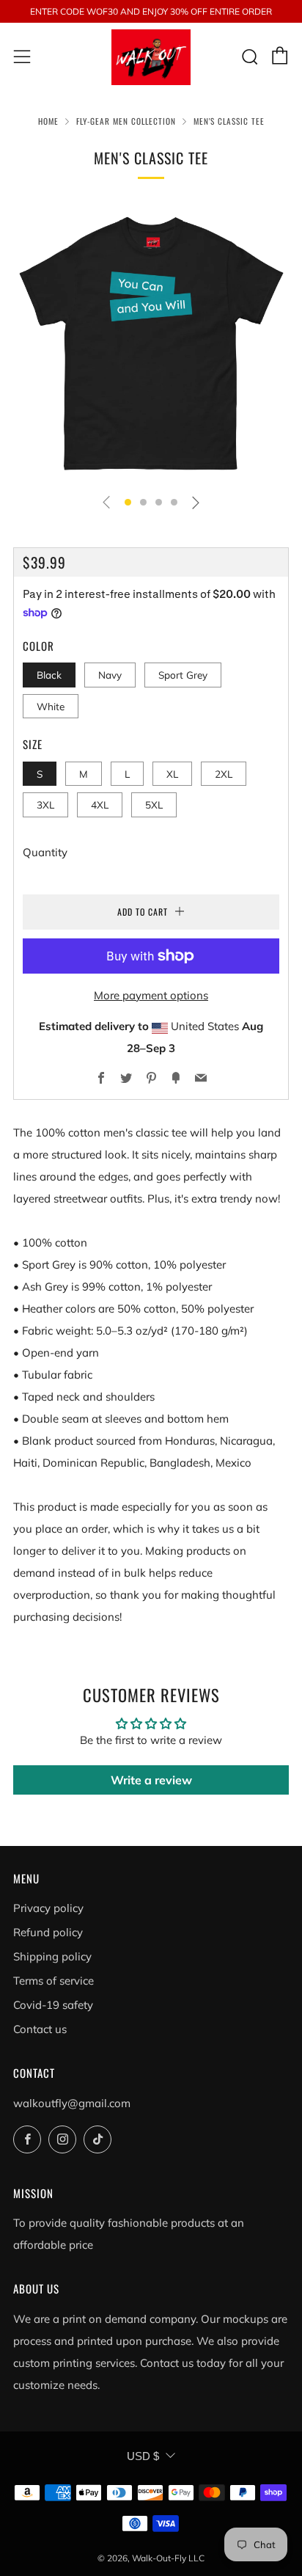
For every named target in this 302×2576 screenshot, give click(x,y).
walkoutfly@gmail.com (72, 2103)
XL (172, 774)
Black (49, 675)
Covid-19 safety (53, 2005)
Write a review (151, 1780)
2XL (224, 774)
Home (48, 121)
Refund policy (48, 1932)
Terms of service (54, 1981)
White (51, 706)
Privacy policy (48, 1908)
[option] (151, 343)
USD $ (143, 2456)
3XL (45, 804)
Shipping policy (52, 1956)
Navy (110, 675)
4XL (100, 804)
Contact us (40, 2029)
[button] (128, 502)
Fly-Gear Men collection (126, 121)
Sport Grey (183, 675)
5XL (154, 804)
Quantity (45, 852)
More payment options (151, 995)
